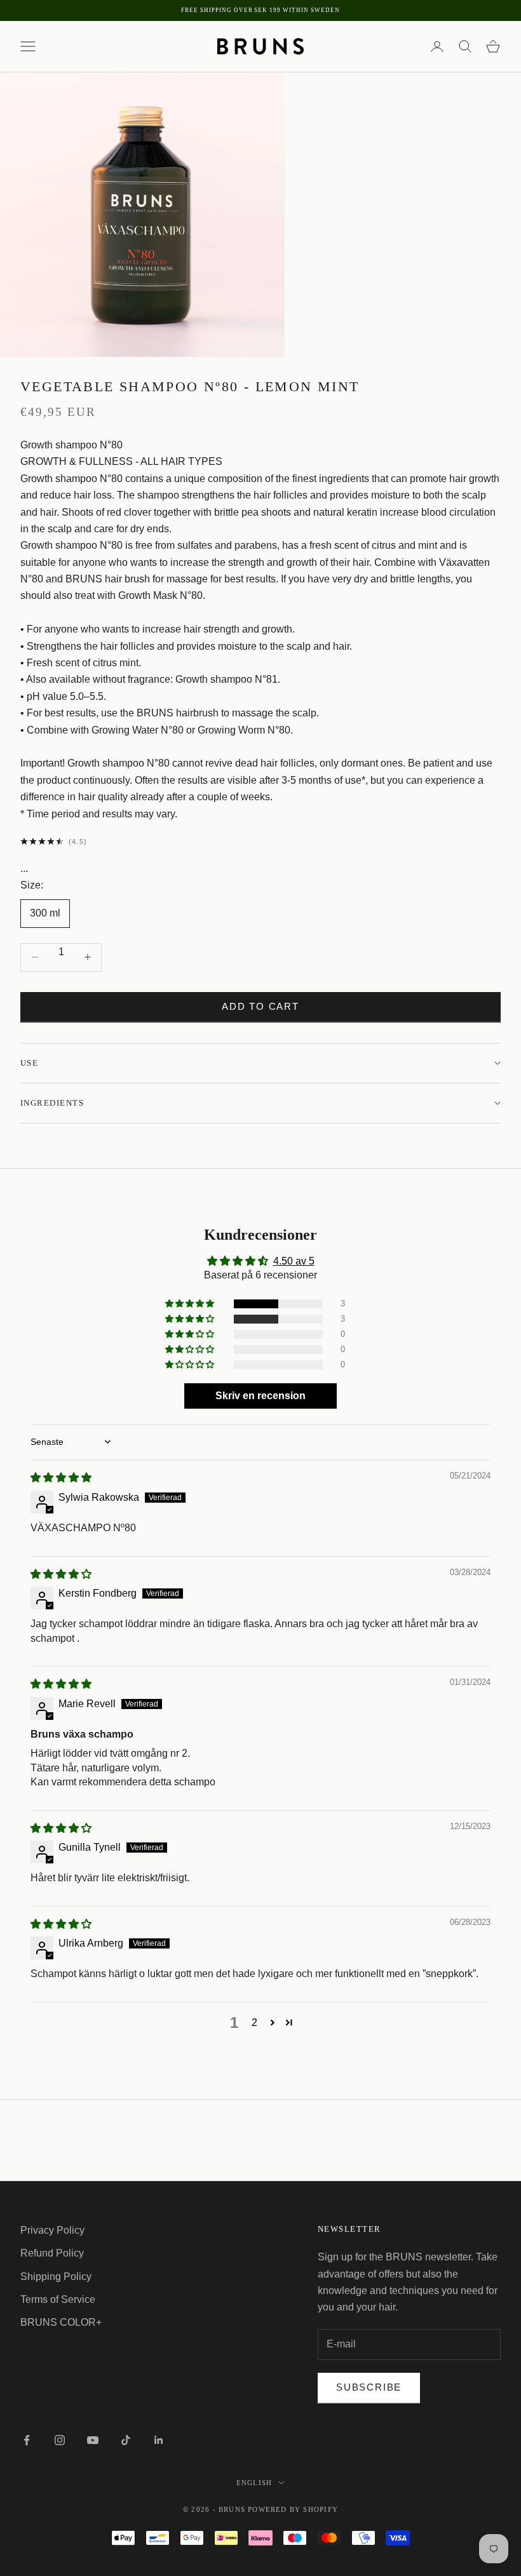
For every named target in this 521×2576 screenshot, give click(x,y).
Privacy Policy (52, 2230)
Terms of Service (58, 2299)
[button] (191, 1304)
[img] (61, 1478)
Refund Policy (52, 2253)
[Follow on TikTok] (126, 2440)
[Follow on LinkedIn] (159, 2440)
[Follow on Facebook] (27, 2440)
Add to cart (260, 1006)
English (254, 2483)
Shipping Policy (56, 2277)
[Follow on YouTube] (93, 2440)
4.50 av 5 (294, 1261)
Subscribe (369, 2387)
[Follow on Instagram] (60, 2440)
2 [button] (254, 2023)
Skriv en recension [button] (260, 1396)
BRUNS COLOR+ (61, 2322)
